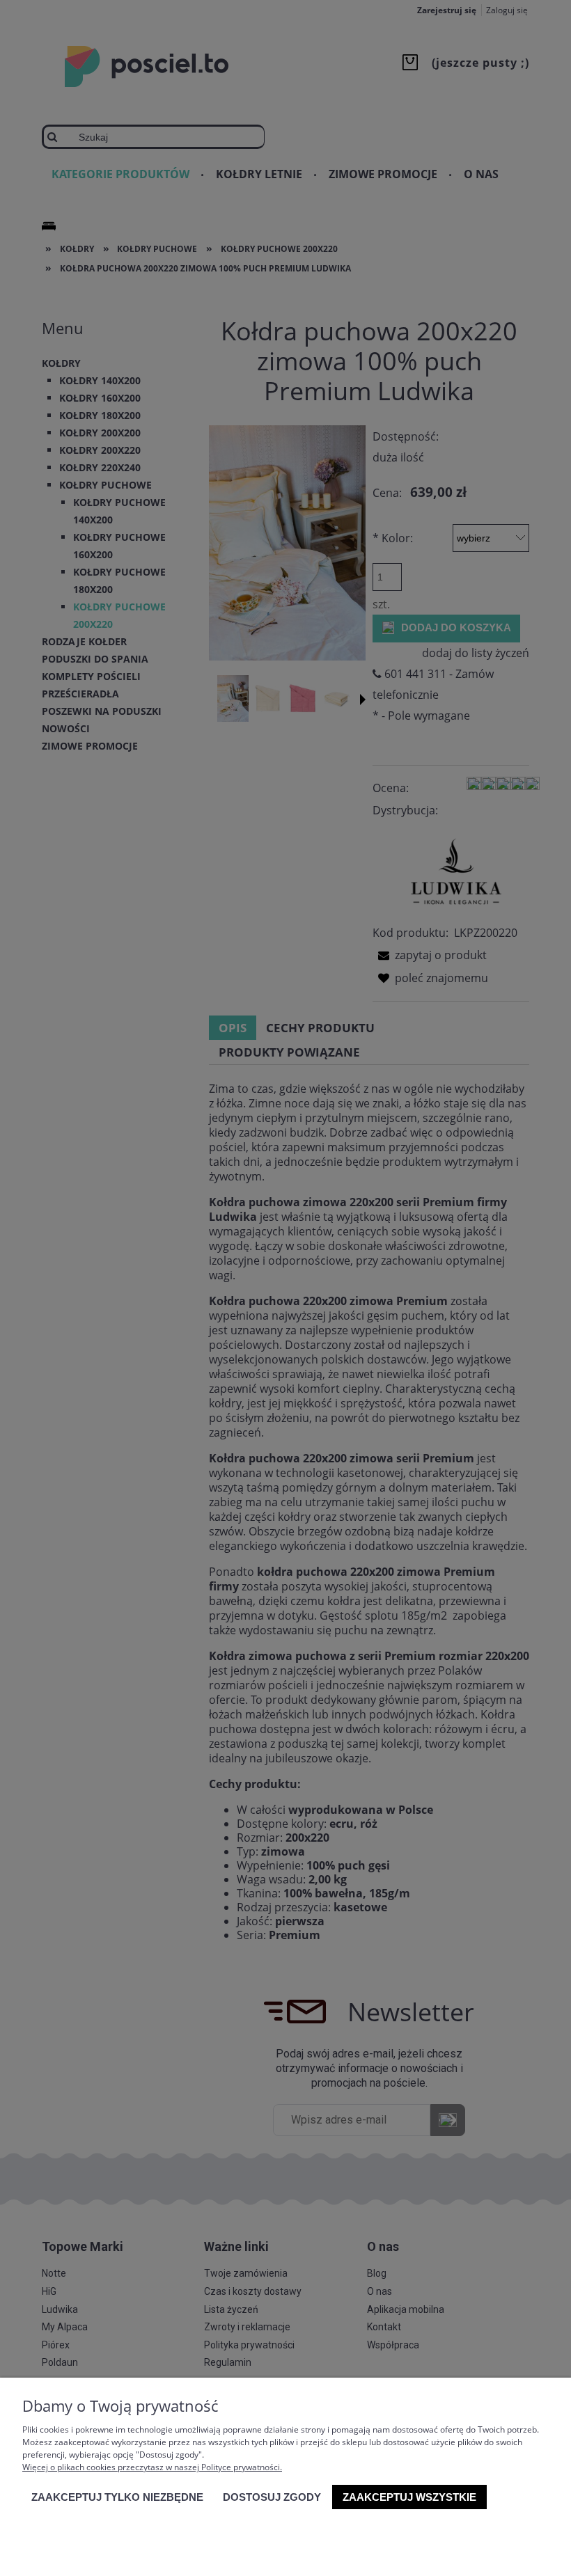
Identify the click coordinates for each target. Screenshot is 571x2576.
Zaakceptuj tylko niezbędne (117, 2497)
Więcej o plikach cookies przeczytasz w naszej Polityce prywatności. (152, 2467)
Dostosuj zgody (272, 2497)
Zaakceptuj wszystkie (409, 2497)
